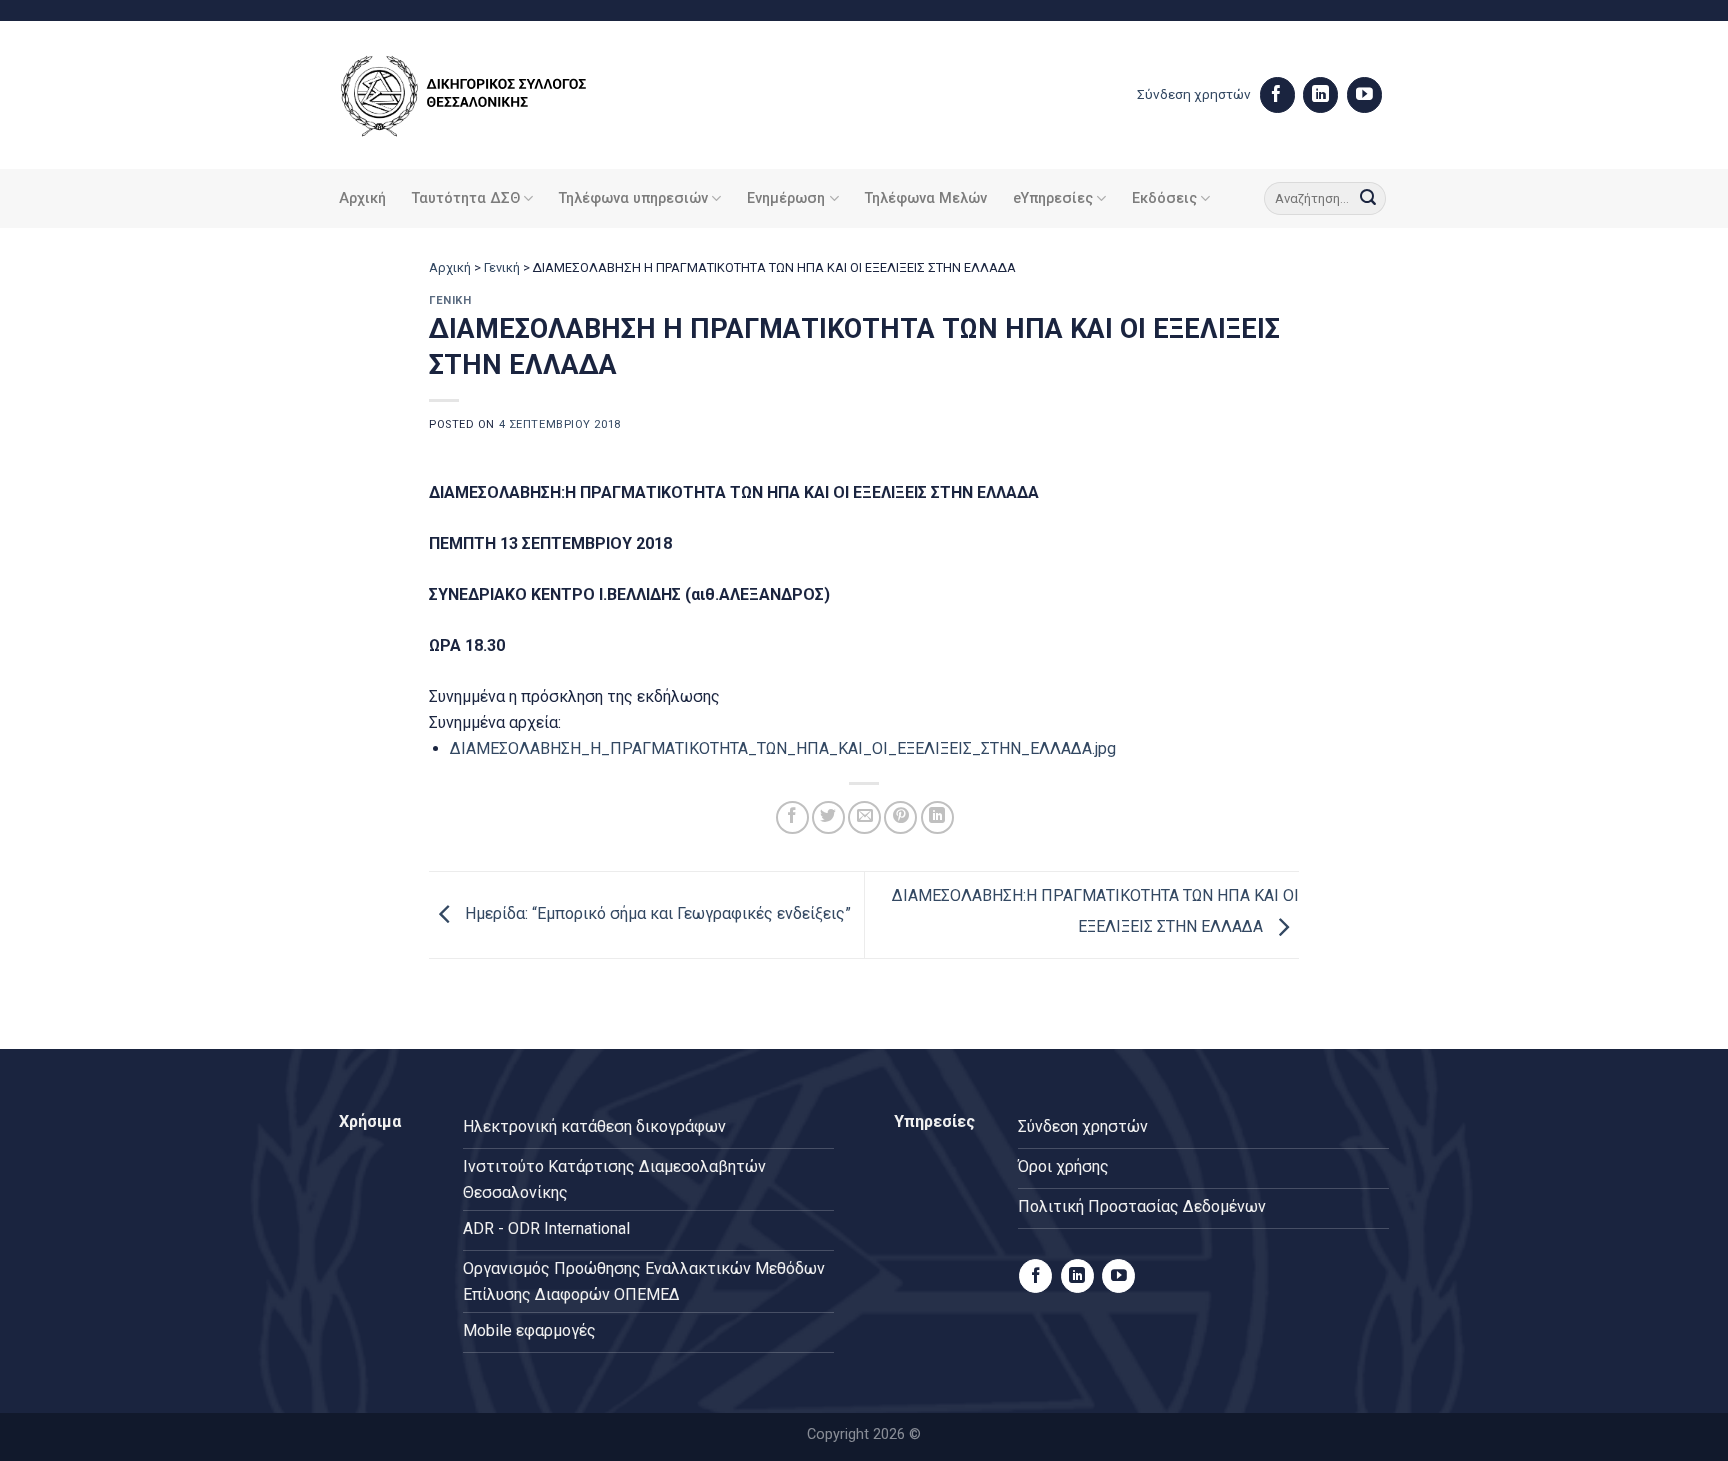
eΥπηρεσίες (1053, 198)
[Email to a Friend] (864, 817)
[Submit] (1368, 199)
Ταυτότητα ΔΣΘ (466, 198)
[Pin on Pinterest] (900, 817)
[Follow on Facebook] (1277, 95)
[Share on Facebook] (792, 817)
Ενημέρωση (786, 198)
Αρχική (362, 198)
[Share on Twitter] (828, 817)
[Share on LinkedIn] (937, 817)
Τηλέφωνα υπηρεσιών (633, 198)
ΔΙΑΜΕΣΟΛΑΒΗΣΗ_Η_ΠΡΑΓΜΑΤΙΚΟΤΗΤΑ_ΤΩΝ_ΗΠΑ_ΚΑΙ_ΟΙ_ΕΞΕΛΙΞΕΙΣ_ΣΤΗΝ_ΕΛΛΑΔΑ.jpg (783, 748)
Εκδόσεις (1164, 198)
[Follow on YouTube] (1364, 95)
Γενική (502, 267)
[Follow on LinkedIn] (1320, 95)
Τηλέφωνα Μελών (926, 198)
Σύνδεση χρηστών (1194, 94)
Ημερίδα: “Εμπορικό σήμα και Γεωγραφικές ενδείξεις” (656, 914)
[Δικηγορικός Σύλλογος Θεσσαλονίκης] (489, 95)
